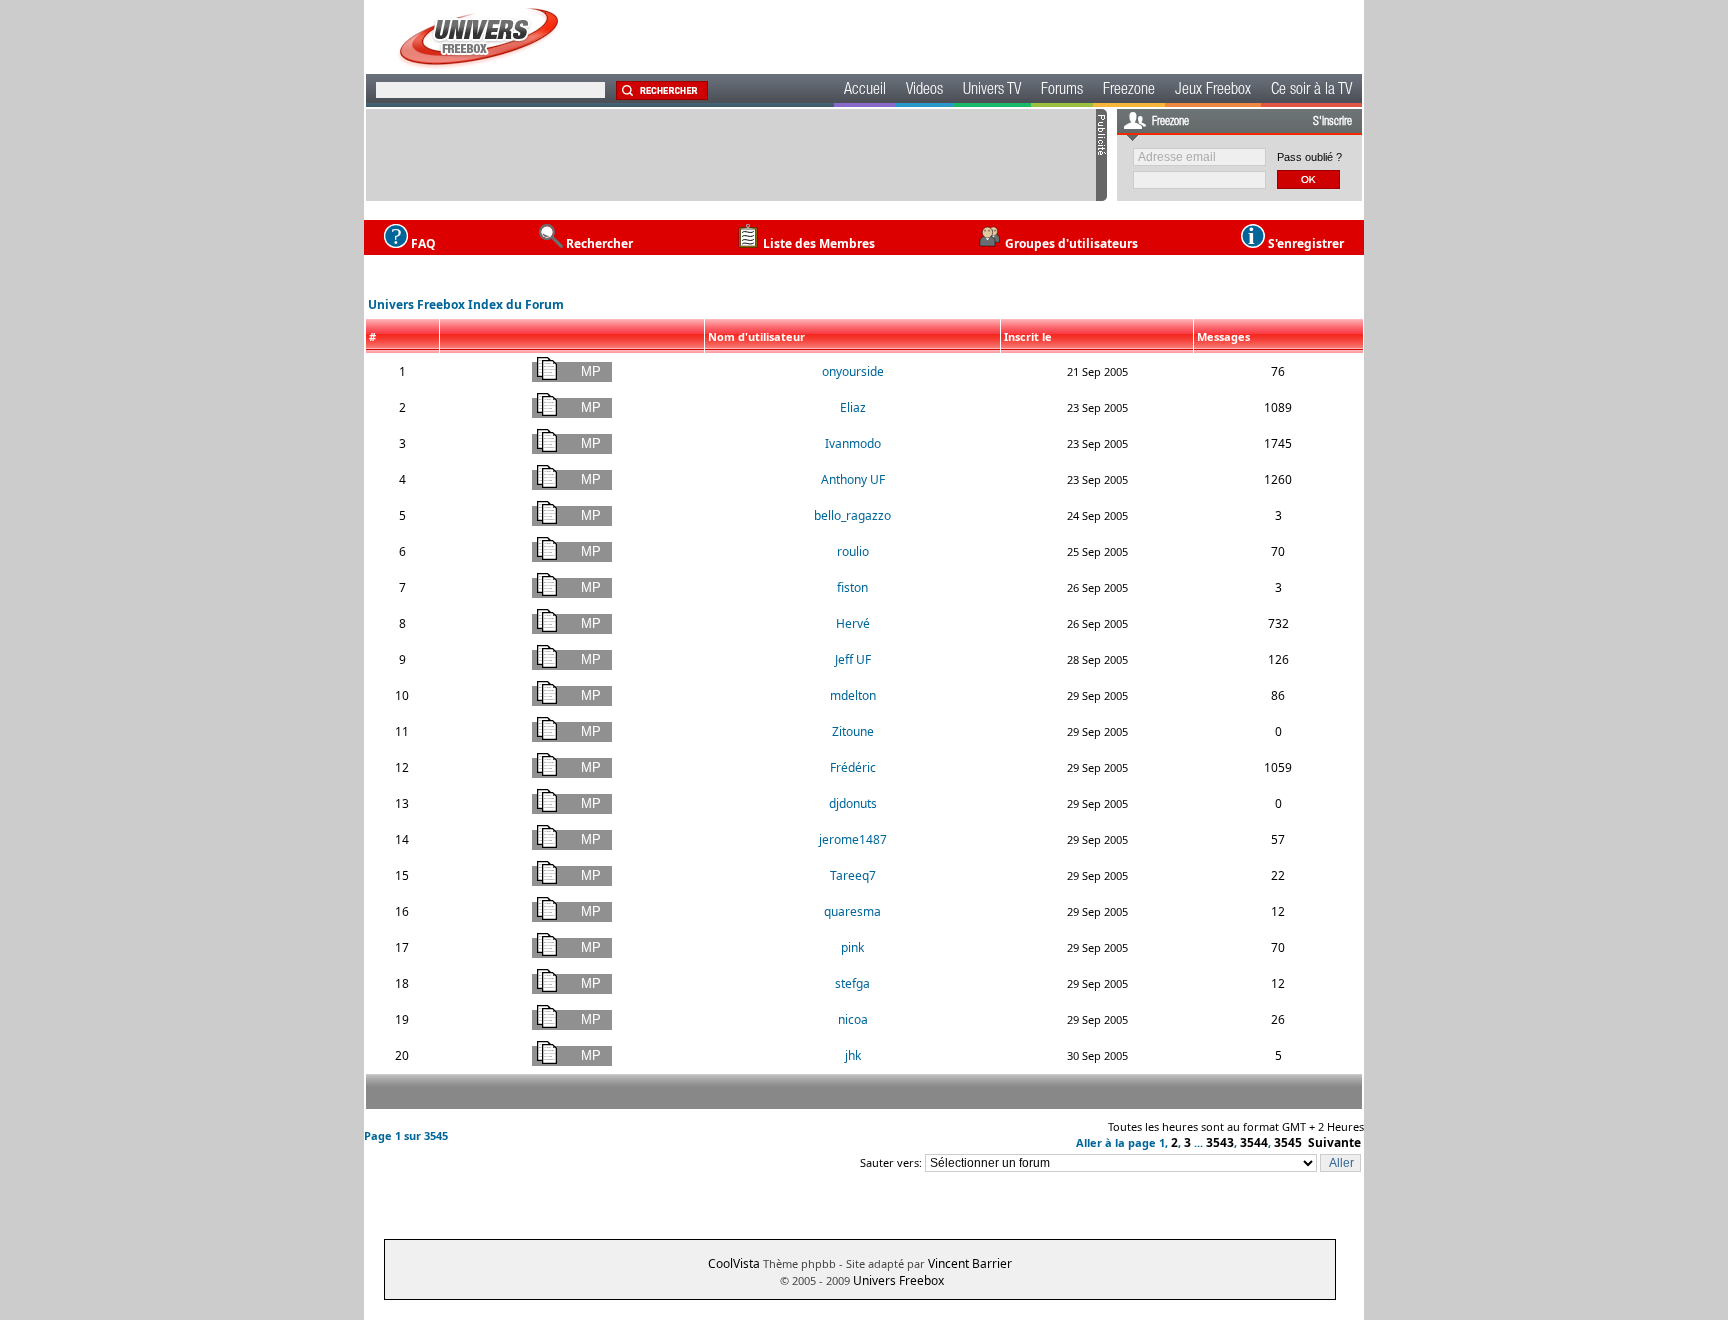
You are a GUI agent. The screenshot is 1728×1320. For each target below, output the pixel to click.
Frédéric (853, 767)
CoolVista (734, 1263)
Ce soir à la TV (1311, 91)
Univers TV (992, 91)
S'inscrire (1332, 122)
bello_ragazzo (852, 515)
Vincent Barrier (970, 1263)
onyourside (853, 371)
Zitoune (853, 731)
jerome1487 (853, 839)
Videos (924, 91)
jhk (853, 1055)
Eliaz (853, 407)
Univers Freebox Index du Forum (466, 304)
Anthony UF (853, 479)
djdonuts (853, 803)
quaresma (852, 911)
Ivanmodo (853, 443)
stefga (852, 983)
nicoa (853, 1019)
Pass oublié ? (1309, 157)
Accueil (865, 91)
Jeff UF (853, 659)
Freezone (1129, 91)
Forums (1062, 91)
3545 (1288, 1142)
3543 (1220, 1142)
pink (852, 947)
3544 (1254, 1142)
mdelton (853, 695)
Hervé (853, 623)
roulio (853, 551)
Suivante (1334, 1142)
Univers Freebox (898, 1280)
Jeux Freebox (1213, 91)
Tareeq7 (853, 875)
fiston (852, 587)
